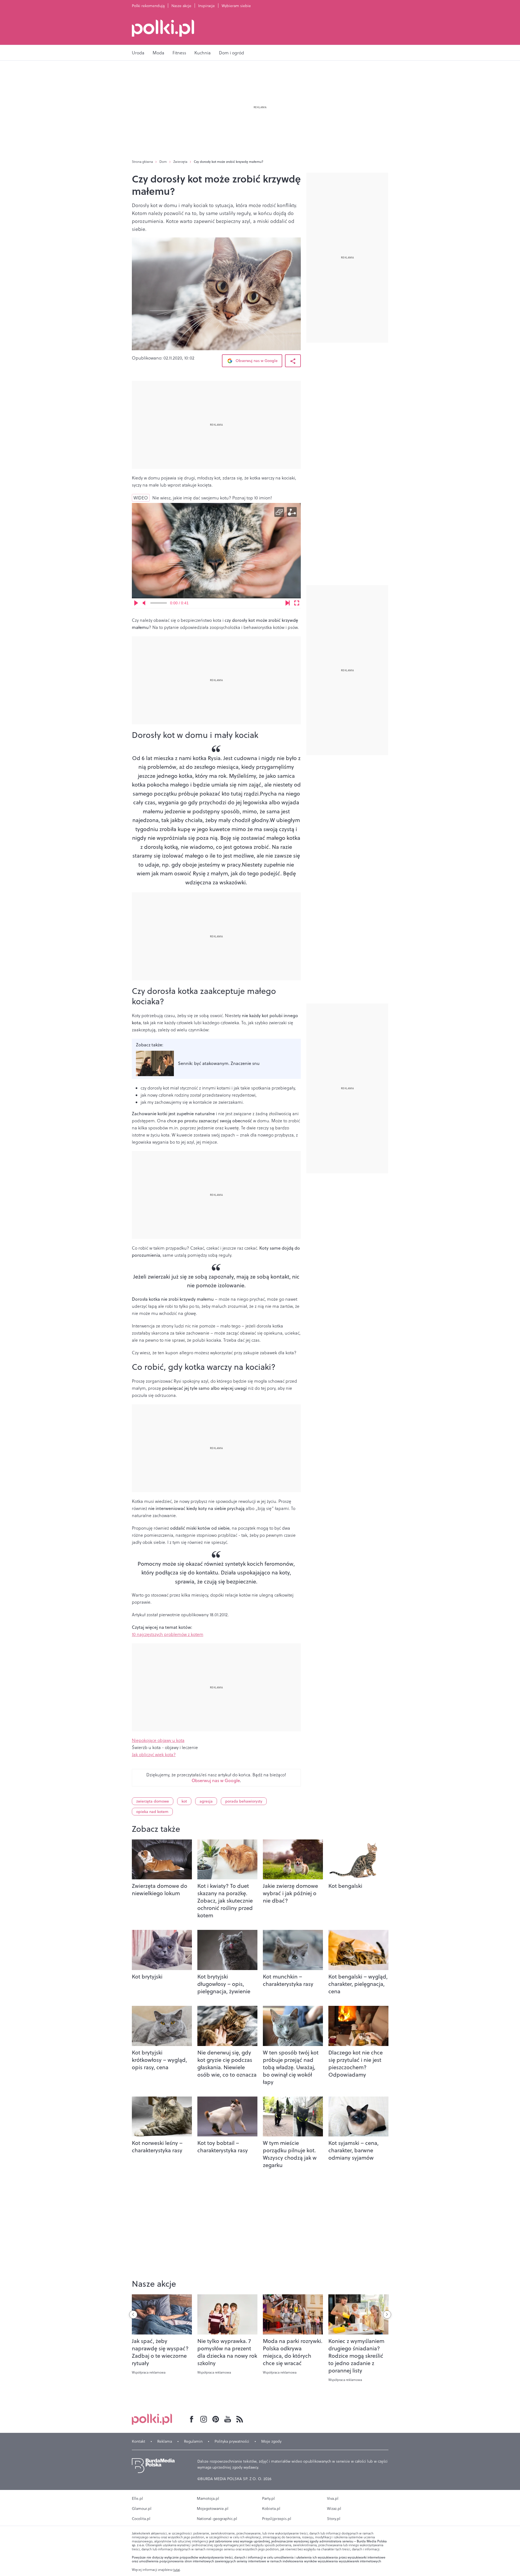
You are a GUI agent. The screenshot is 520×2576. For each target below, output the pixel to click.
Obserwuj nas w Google (256, 361)
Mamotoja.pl (208, 2498)
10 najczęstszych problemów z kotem (168, 1634)
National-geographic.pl (217, 2519)
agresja (206, 1801)
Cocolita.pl (141, 2519)
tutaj (177, 2570)
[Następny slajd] (387, 2315)
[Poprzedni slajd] (133, 2315)
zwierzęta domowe (153, 1801)
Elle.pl (137, 2498)
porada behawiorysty (244, 1801)
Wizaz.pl (334, 2509)
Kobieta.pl (271, 2509)
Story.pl (334, 2519)
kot (184, 1801)
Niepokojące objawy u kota (158, 1740)
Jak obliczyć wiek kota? (154, 1754)
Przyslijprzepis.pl (277, 2519)
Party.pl (268, 2498)
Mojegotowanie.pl (213, 2509)
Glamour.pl (142, 2509)
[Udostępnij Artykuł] (293, 361)
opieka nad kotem (152, 1812)
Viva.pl (333, 2498)
